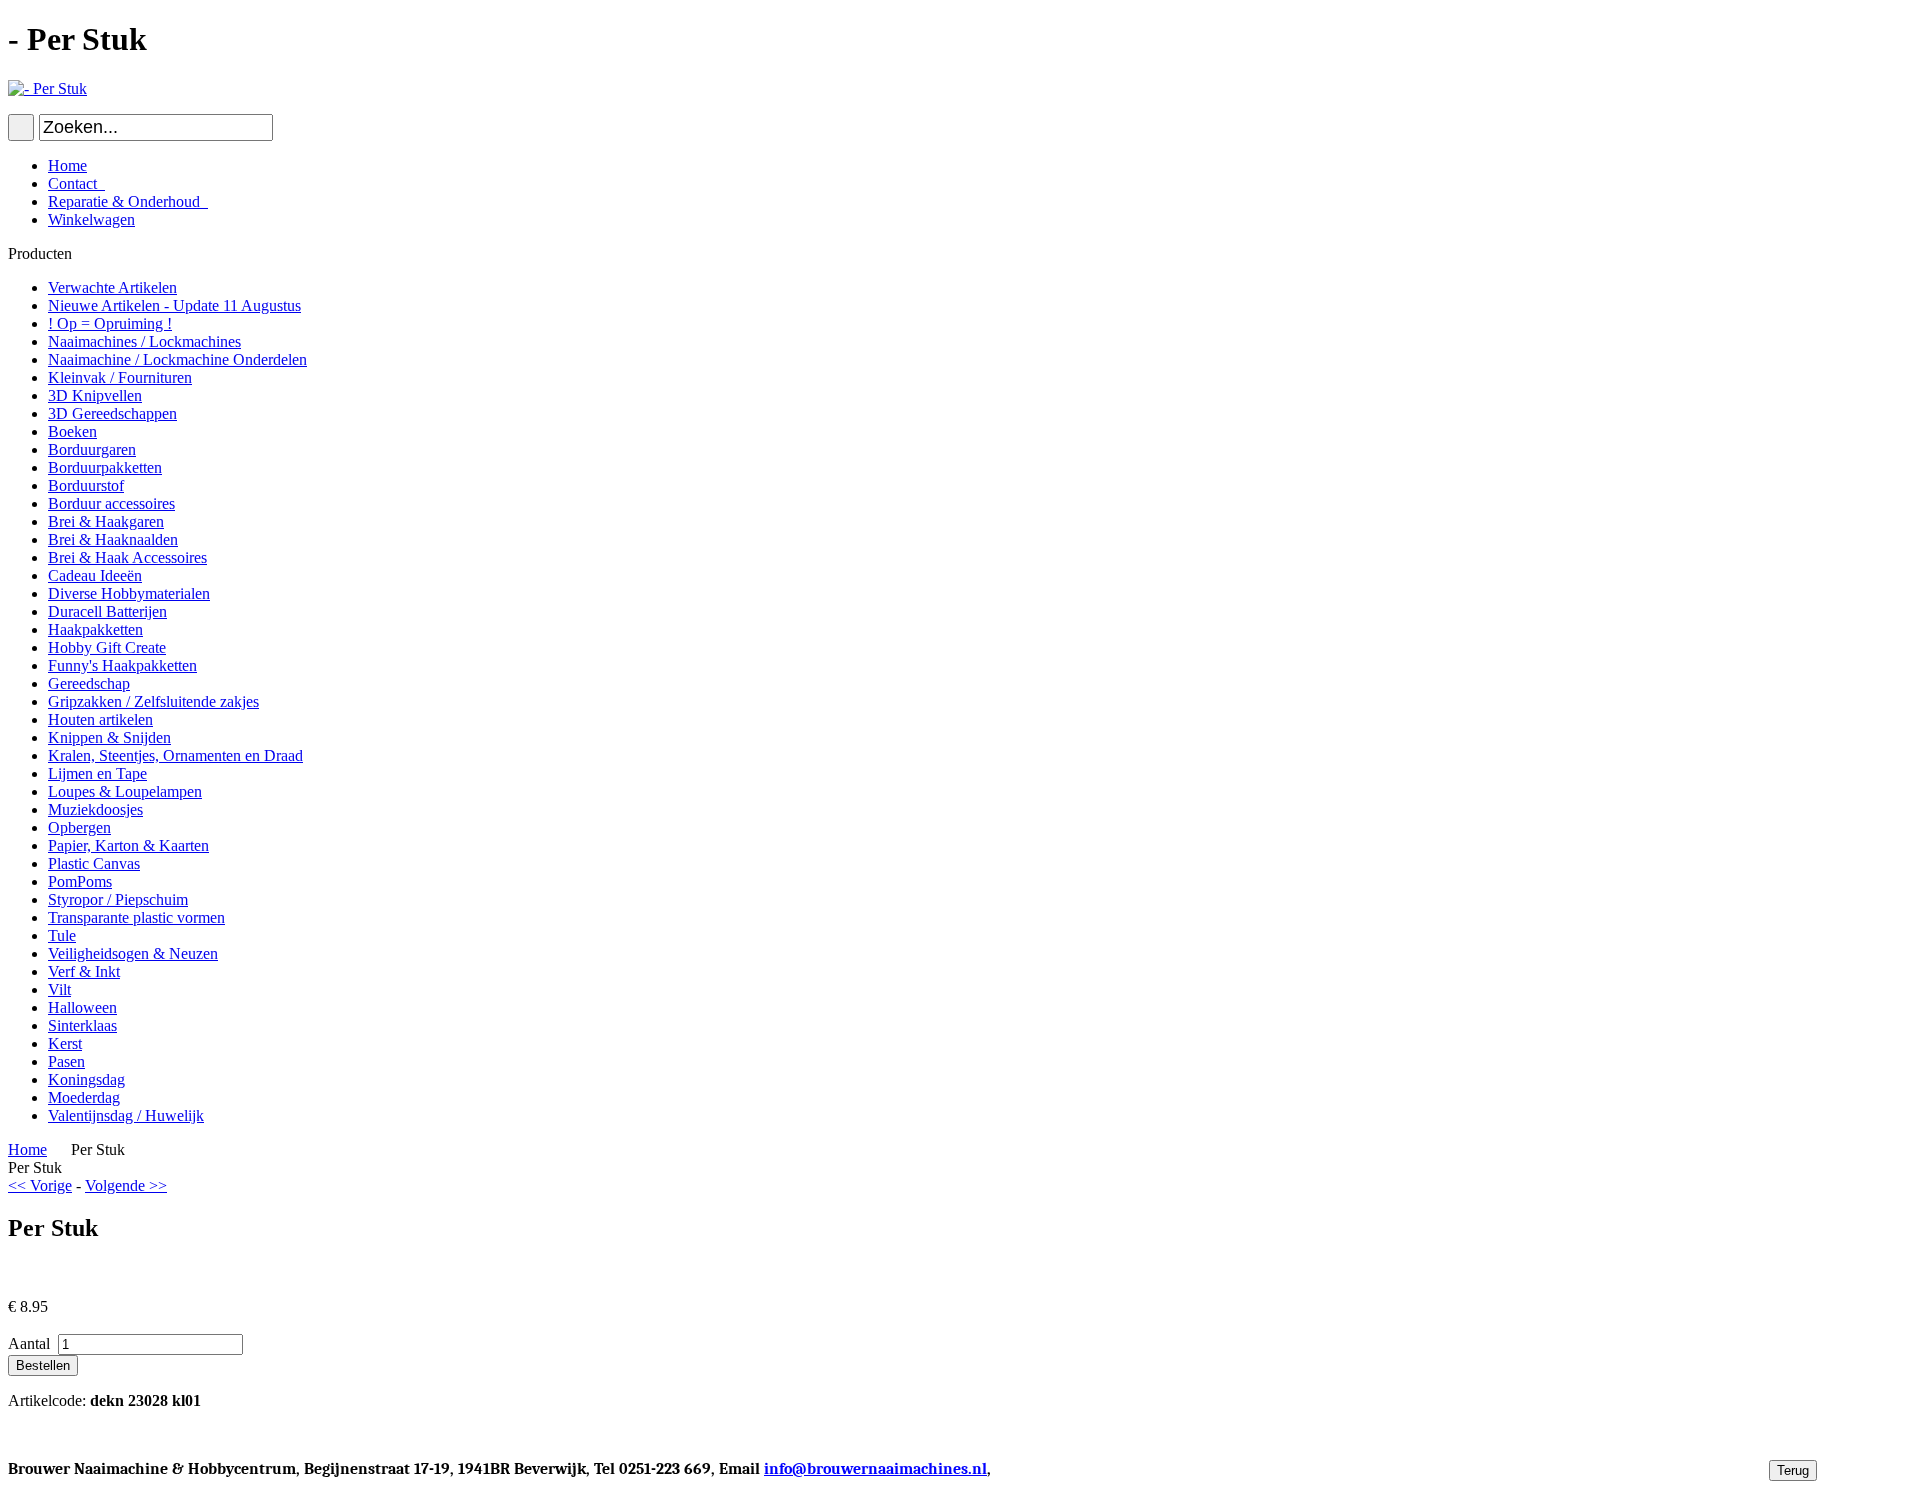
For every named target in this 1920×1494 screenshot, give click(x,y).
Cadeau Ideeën (95, 575)
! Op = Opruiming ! (110, 323)
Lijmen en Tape (97, 773)
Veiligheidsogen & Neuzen (133, 953)
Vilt (59, 989)
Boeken (72, 431)
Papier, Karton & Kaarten (128, 845)
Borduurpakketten (105, 467)
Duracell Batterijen (107, 611)
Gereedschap (89, 683)
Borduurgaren (92, 449)
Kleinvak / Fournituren (120, 377)
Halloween (82, 1007)
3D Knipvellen (95, 395)
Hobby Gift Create (107, 647)
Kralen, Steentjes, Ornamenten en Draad (175, 755)
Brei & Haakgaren (106, 521)
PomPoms (80, 881)
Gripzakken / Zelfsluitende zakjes (153, 701)
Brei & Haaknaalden (113, 539)
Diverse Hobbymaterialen (129, 593)
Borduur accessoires (111, 503)
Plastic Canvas (94, 863)
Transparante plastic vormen (136, 917)
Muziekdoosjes (95, 809)
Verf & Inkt (84, 971)
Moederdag (84, 1097)
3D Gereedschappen (112, 413)
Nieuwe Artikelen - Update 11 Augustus (174, 305)
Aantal (31, 1343)
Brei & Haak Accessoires (127, 557)
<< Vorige (40, 1185)
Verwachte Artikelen (112, 287)
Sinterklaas (82, 1025)
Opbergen (79, 827)
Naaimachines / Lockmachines (144, 341)
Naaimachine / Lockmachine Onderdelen (177, 359)
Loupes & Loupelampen (125, 791)
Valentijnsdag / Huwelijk (126, 1115)
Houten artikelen (100, 719)
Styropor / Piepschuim (118, 899)
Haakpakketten (95, 629)
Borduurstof (86, 485)
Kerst (65, 1043)
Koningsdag (86, 1079)
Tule (62, 935)
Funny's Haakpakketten (122, 665)
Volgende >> (126, 1185)
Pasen (66, 1061)
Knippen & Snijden (109, 737)
